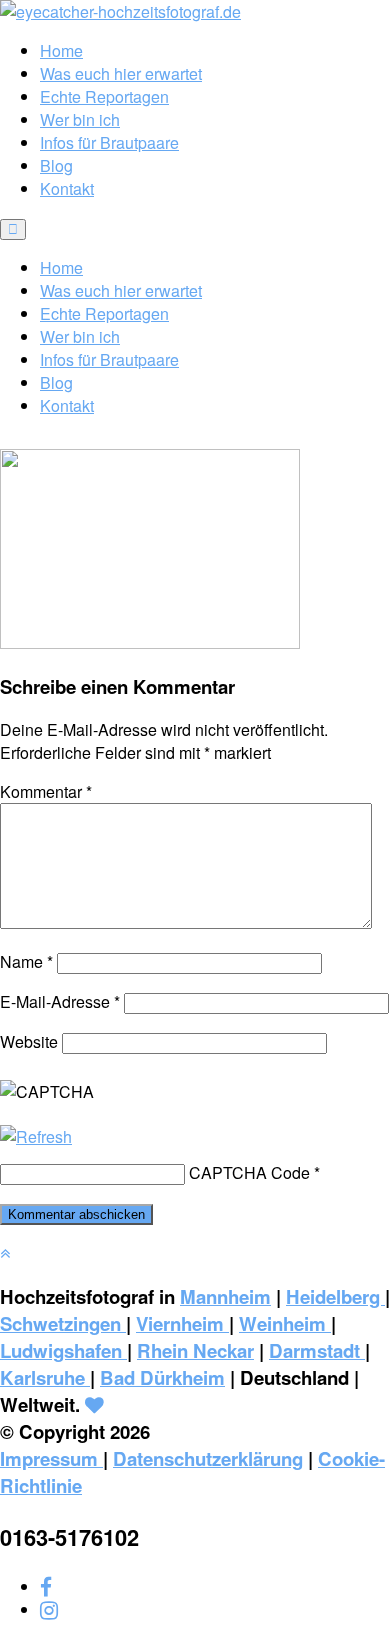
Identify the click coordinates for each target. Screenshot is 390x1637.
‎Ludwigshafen (63, 1350)
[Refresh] (36, 1136)
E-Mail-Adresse (60, 1001)
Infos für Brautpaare (109, 142)
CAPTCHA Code (249, 1172)
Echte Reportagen (104, 96)
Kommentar (46, 791)
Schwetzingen (63, 1323)
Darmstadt (317, 1350)
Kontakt (67, 188)
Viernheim (182, 1323)
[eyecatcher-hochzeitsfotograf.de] (120, 11)
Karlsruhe (45, 1377)
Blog (56, 165)
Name (26, 961)
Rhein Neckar (195, 1350)
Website (29, 1041)
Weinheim (285, 1323)
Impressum (51, 1458)
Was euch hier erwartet (121, 73)
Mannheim (225, 1296)
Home (61, 50)
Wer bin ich (80, 119)
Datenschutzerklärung (208, 1458)
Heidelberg (335, 1296)
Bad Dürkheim (162, 1377)
